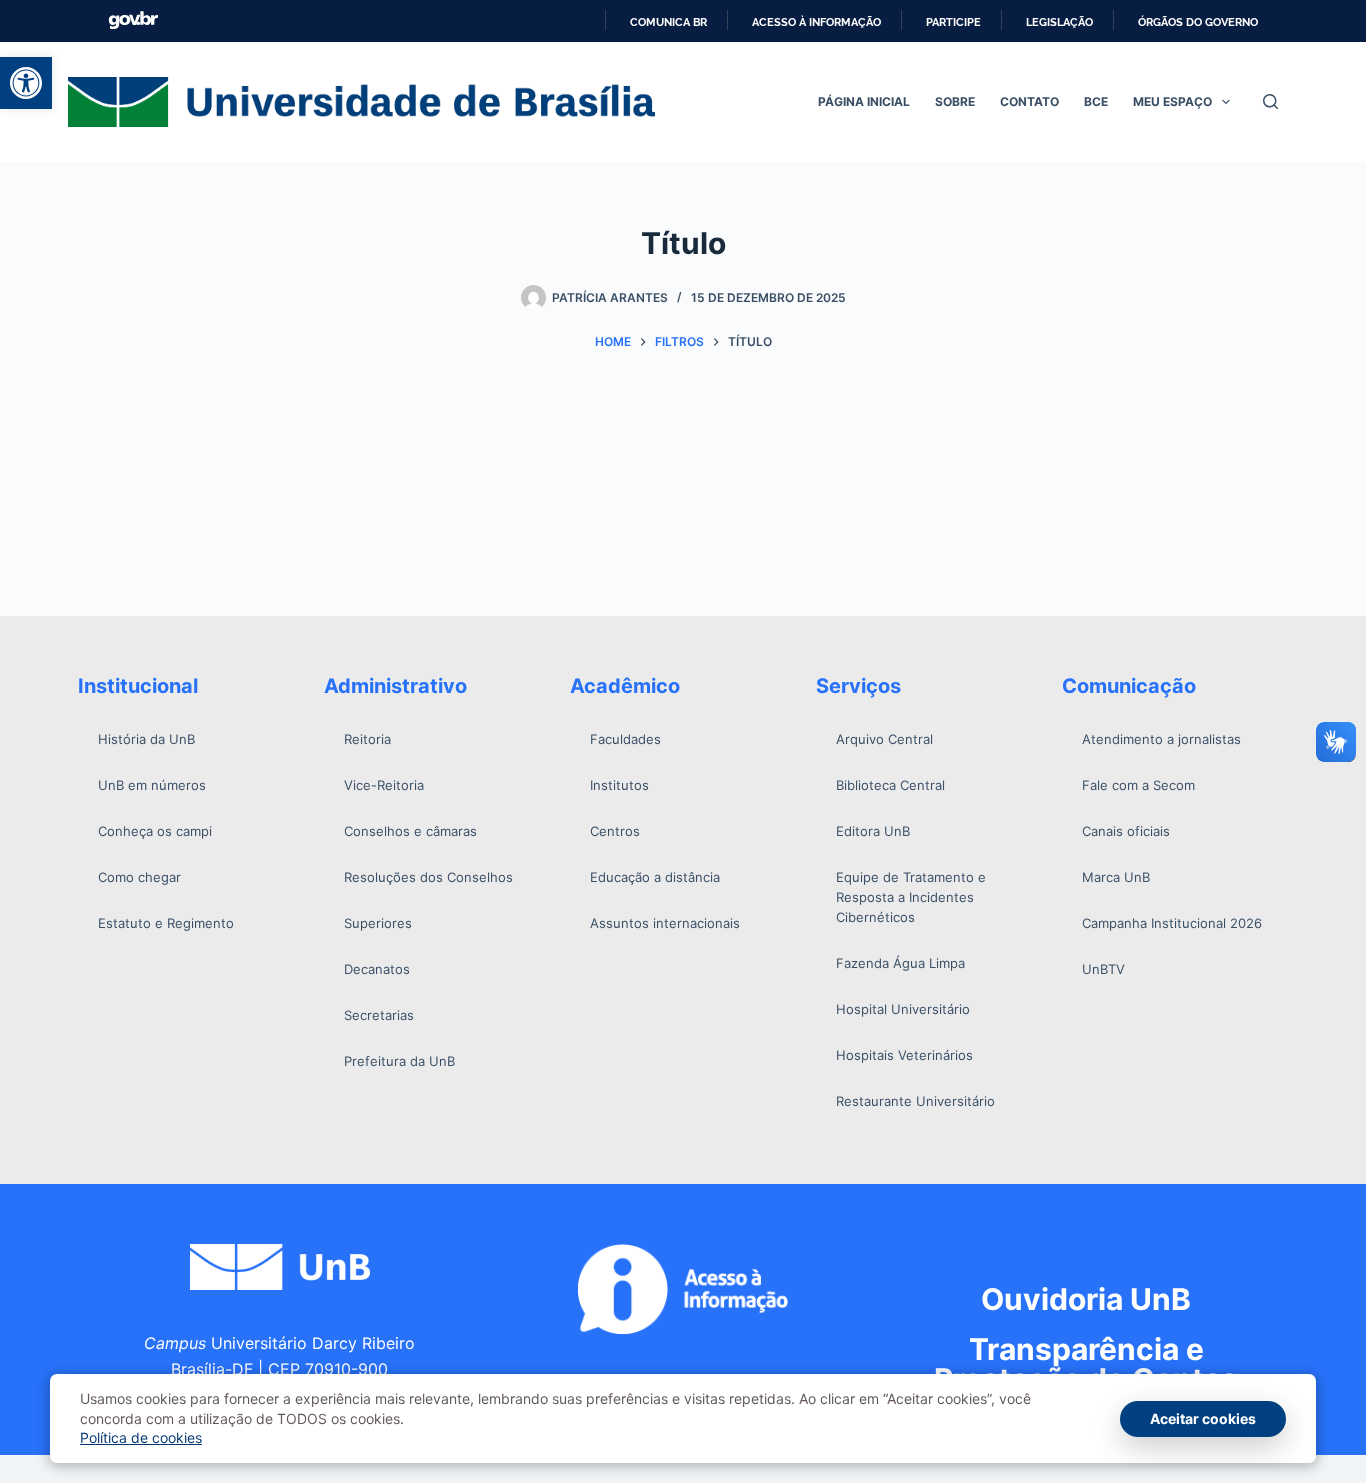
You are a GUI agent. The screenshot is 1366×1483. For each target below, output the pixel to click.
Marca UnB (1116, 877)
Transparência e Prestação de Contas (1086, 1364)
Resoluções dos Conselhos (428, 877)
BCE (1096, 101)
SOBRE (955, 101)
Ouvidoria (1086, 1299)
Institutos (619, 785)
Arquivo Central (884, 739)
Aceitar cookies (1203, 1418)
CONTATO (1029, 101)
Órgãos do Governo (1198, 22)
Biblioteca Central (890, 785)
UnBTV (1103, 969)
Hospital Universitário (903, 1009)
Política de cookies (141, 1437)
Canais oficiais (1126, 831)
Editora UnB (873, 831)
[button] (26, 83)
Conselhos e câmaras (410, 831)
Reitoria (367, 739)
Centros (615, 831)
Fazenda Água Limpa (900, 963)
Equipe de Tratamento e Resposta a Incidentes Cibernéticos (911, 897)
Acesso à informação (816, 22)
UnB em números (152, 785)
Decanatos (377, 969)
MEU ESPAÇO (1172, 101)
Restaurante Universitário (915, 1101)
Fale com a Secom (1138, 785)
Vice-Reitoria (384, 785)
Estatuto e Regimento (166, 923)
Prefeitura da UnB (399, 1061)
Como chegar (139, 877)
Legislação (1059, 22)
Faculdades (625, 739)
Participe (953, 22)
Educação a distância (655, 877)
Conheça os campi (155, 831)
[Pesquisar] (1270, 101)
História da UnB (146, 739)
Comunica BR (668, 22)
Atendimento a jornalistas (1161, 739)
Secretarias (379, 1015)
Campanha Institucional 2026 (1172, 923)
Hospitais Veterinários (904, 1055)
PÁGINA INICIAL (864, 101)
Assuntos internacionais (665, 923)
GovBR (133, 20)
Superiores (378, 923)
